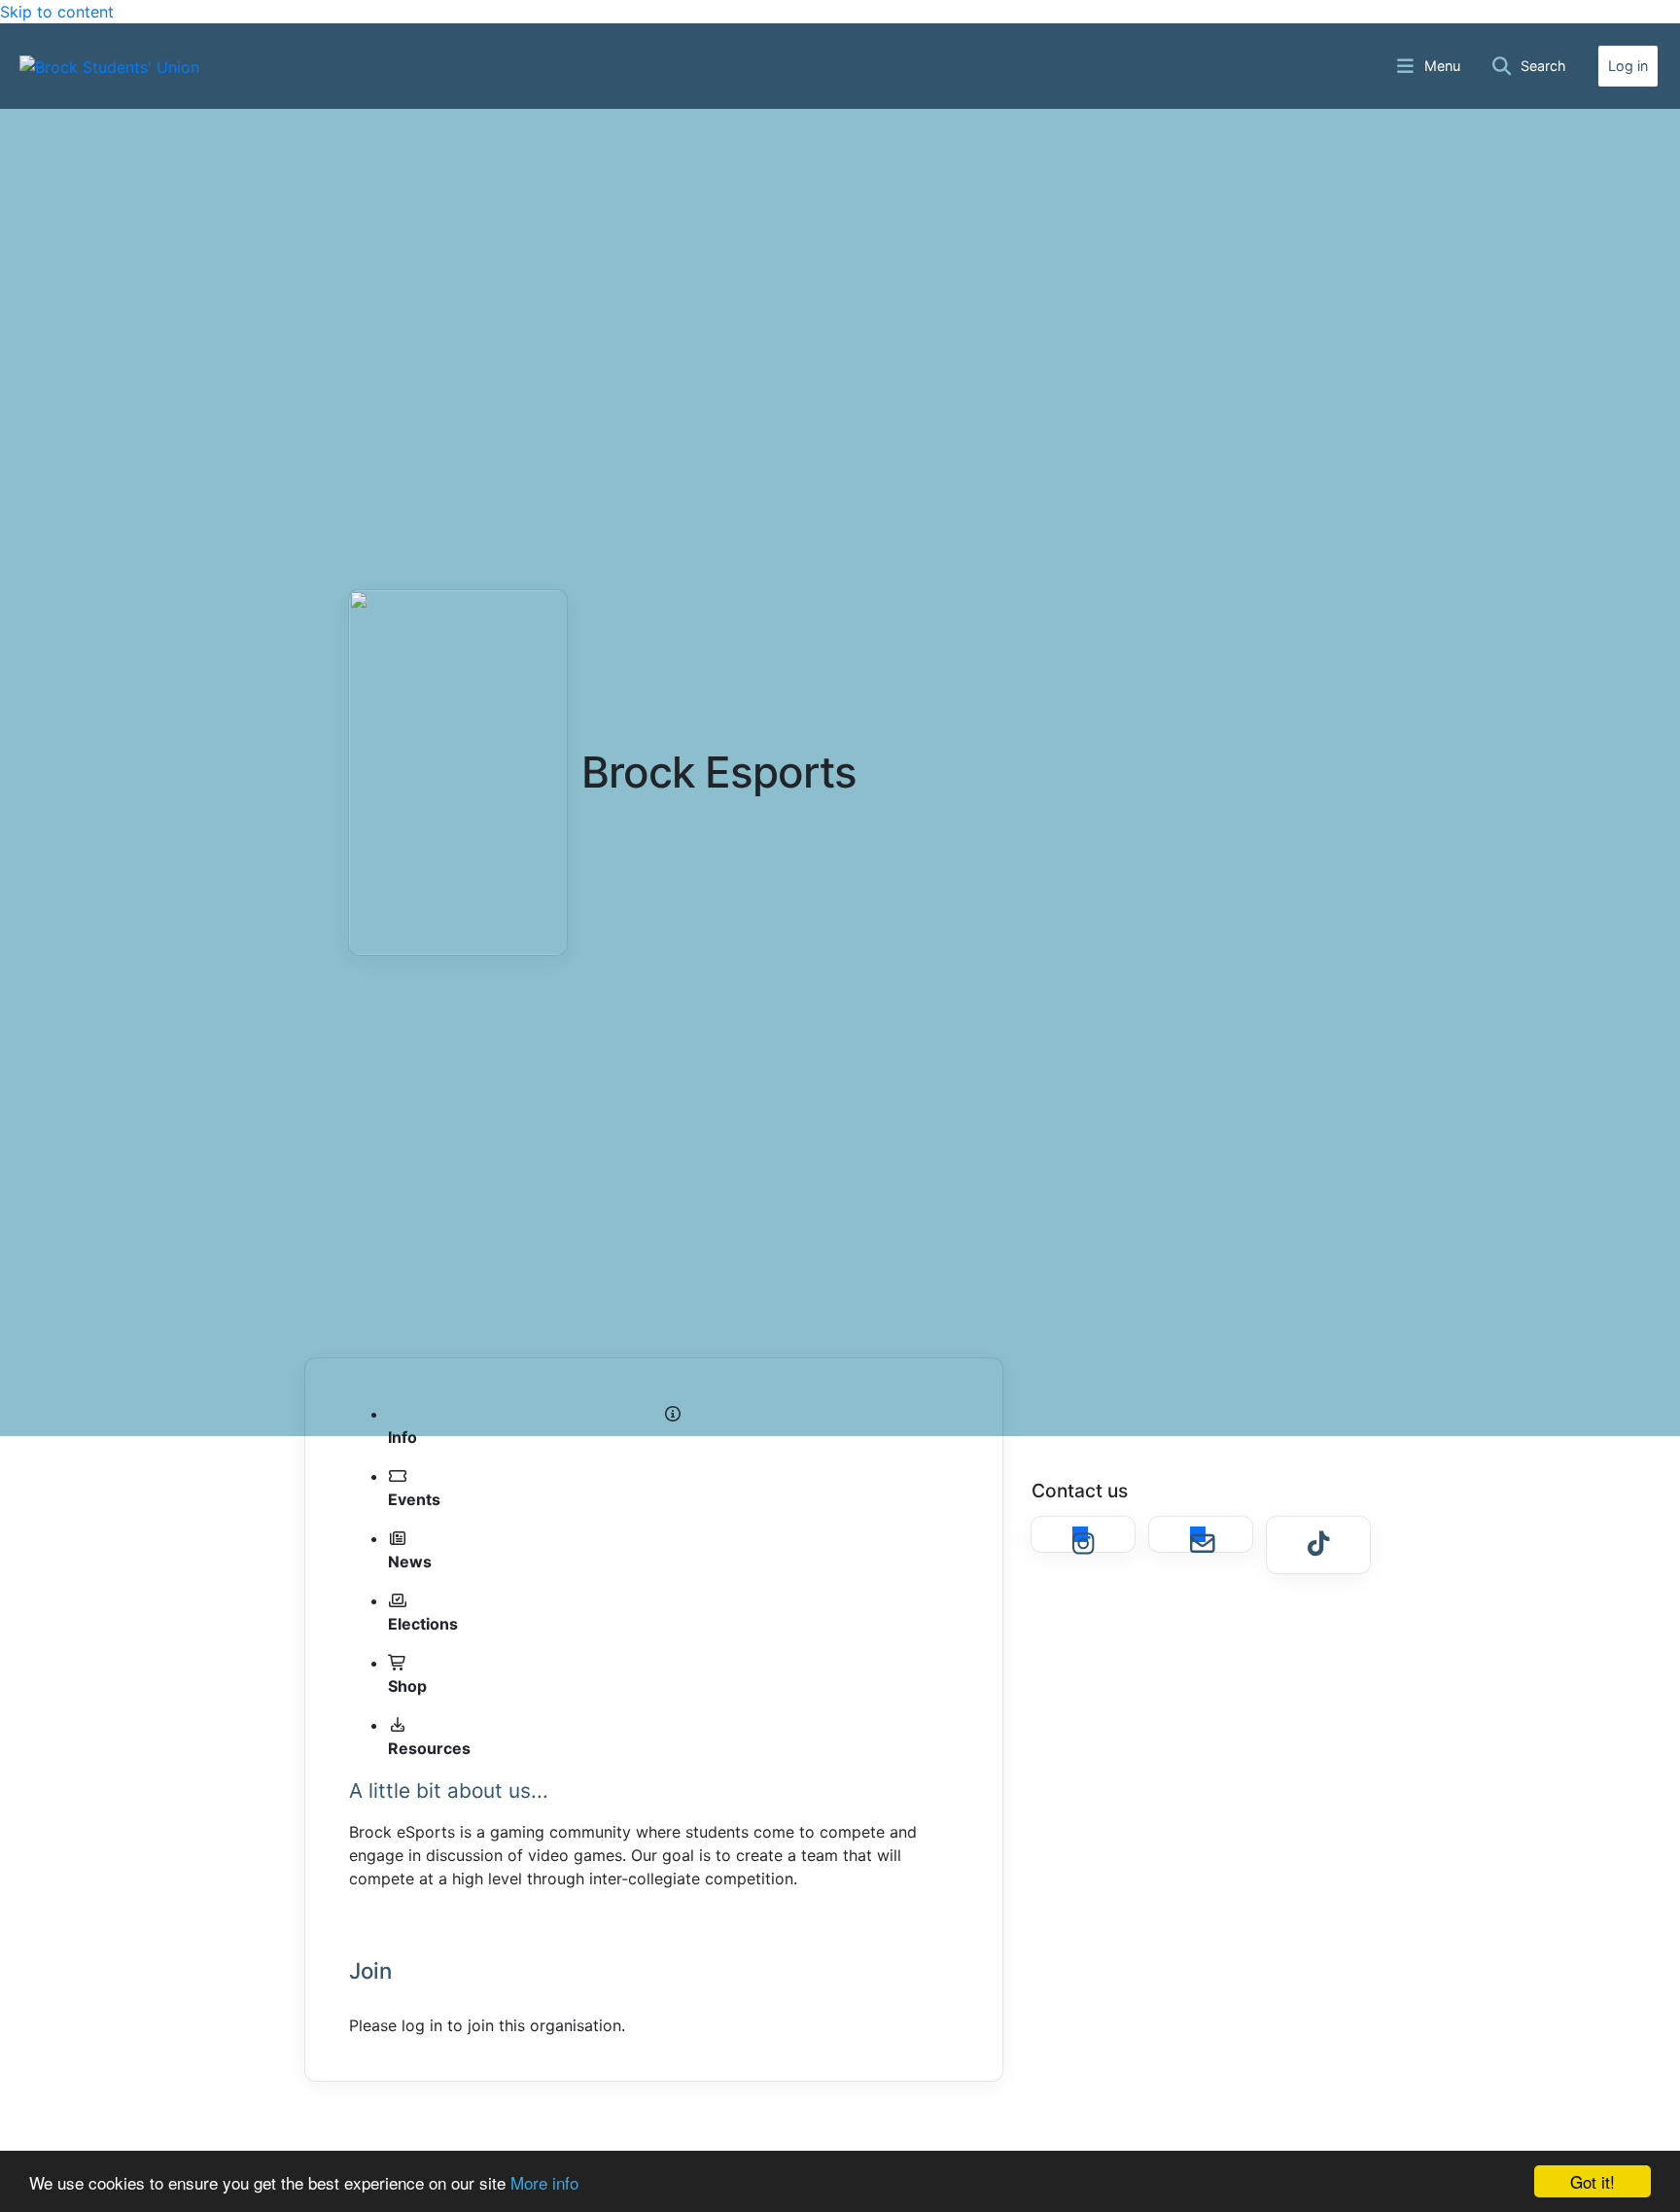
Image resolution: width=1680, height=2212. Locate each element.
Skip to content (57, 12)
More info (544, 2182)
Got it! (1592, 2181)
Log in (1628, 66)
